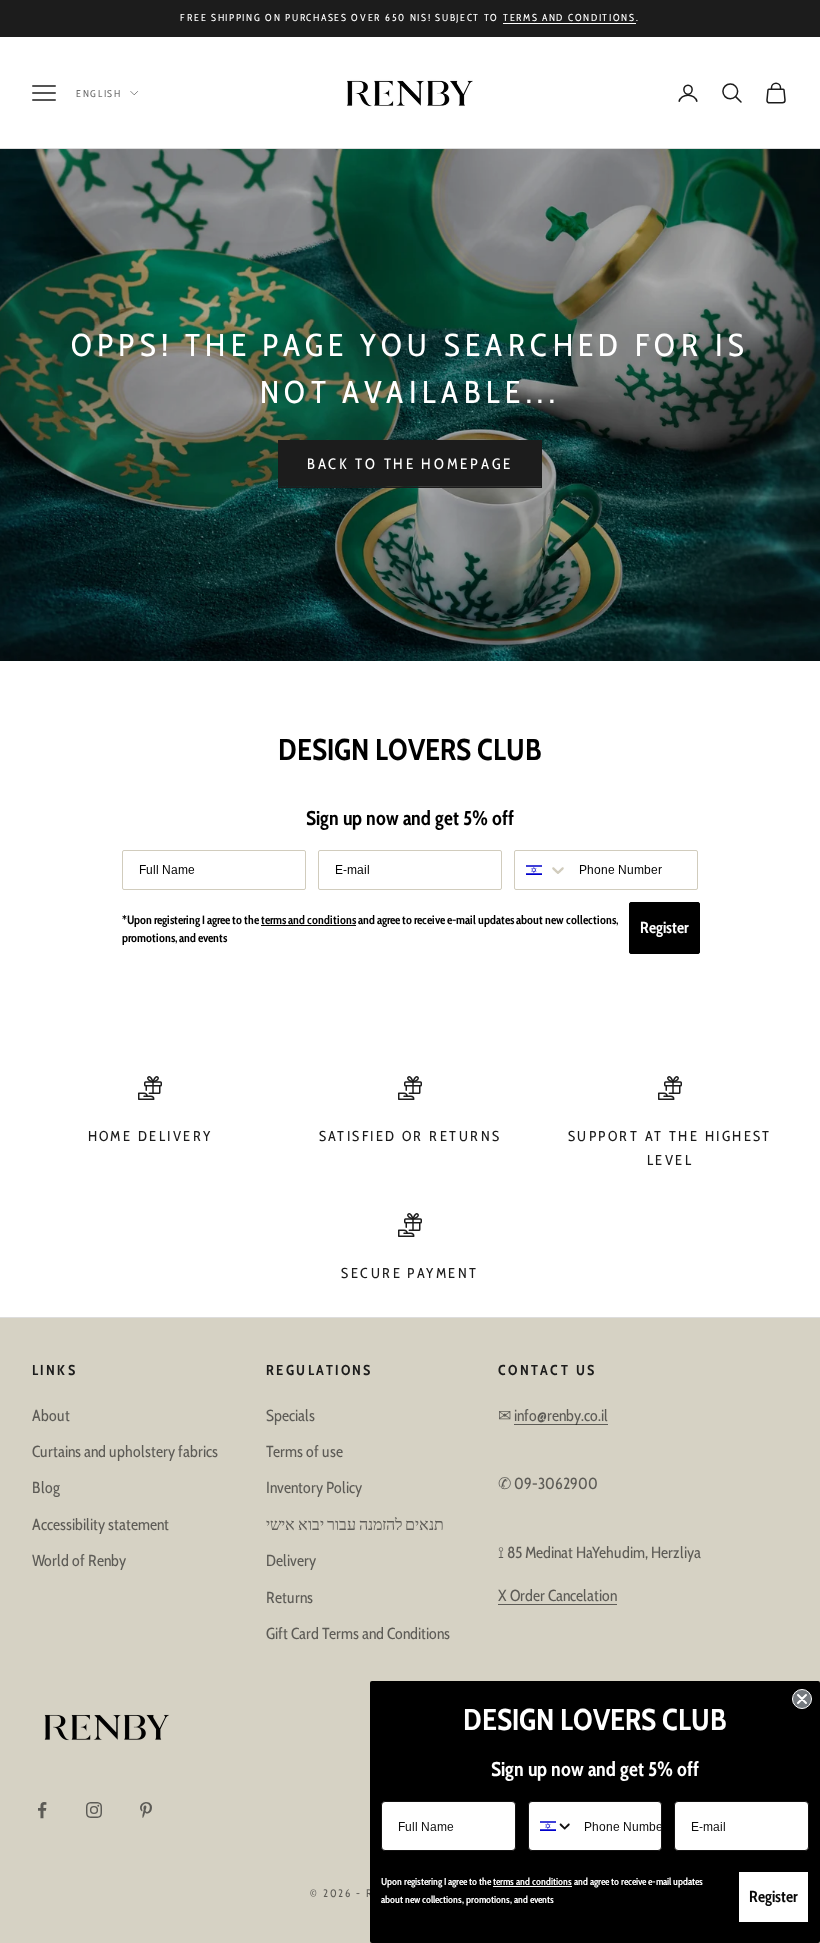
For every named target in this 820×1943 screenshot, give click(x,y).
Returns (289, 1597)
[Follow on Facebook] (42, 1810)
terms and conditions (569, 17)
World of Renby (79, 1560)
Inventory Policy (314, 1487)
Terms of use (304, 1451)
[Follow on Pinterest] (146, 1810)
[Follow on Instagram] (94, 1810)
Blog (46, 1487)
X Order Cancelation (557, 1595)
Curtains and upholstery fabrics (125, 1451)
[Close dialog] (802, 1699)
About (51, 1415)
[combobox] (542, 870)
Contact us (547, 1370)
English (99, 93)
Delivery (291, 1560)
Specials (290, 1415)
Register (664, 927)
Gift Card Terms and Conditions (358, 1633)
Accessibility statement (100, 1524)
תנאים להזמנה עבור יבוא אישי (355, 1524)
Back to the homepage (410, 464)
